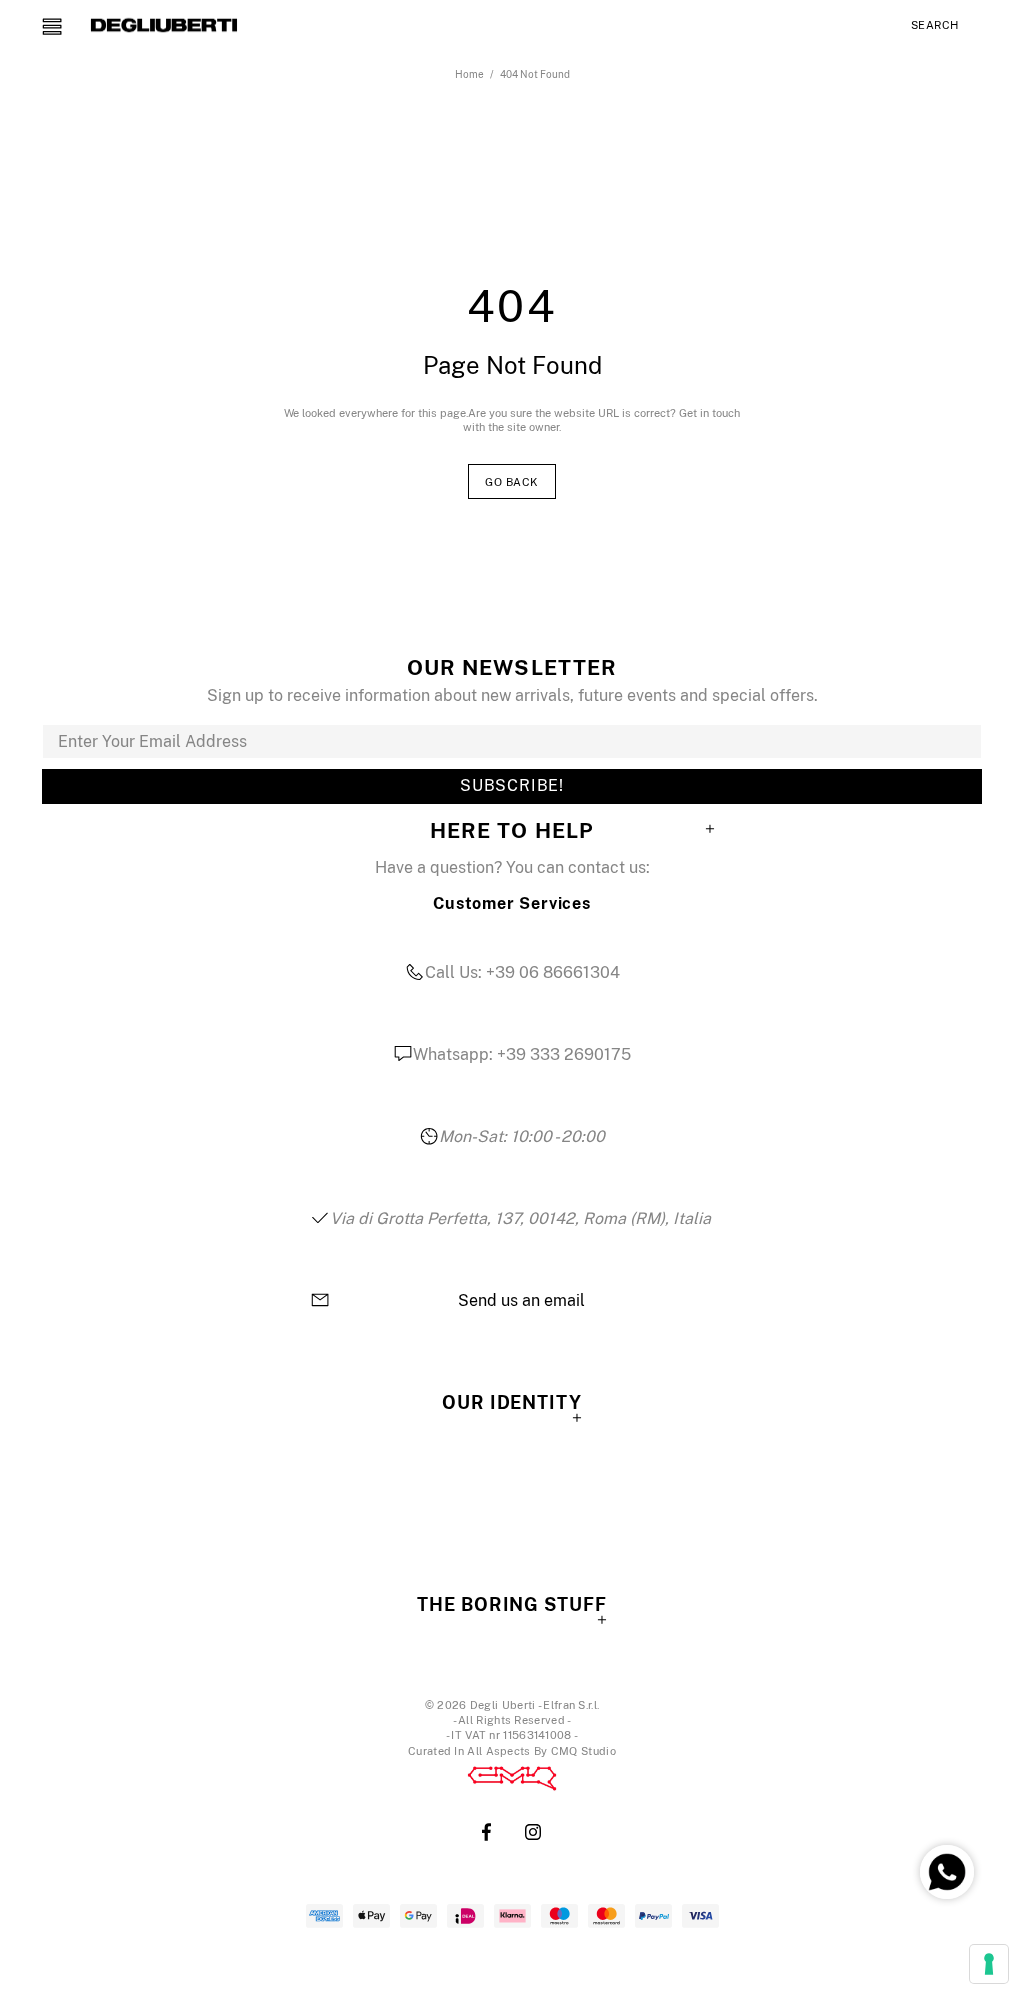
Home (469, 74)
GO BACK (512, 482)
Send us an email (521, 1301)
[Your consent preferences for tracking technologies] (989, 1964)
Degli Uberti (164, 25)
